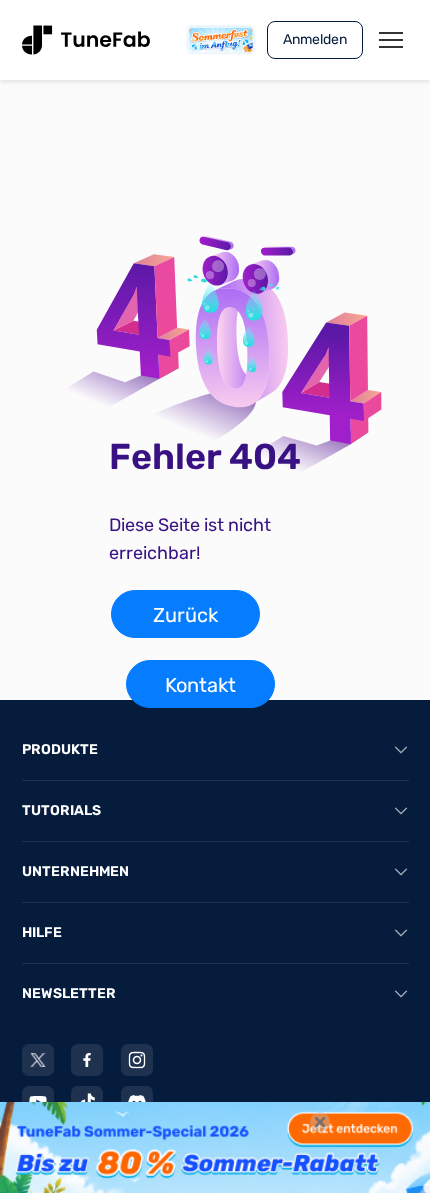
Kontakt (200, 685)
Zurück (185, 615)
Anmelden (315, 39)
